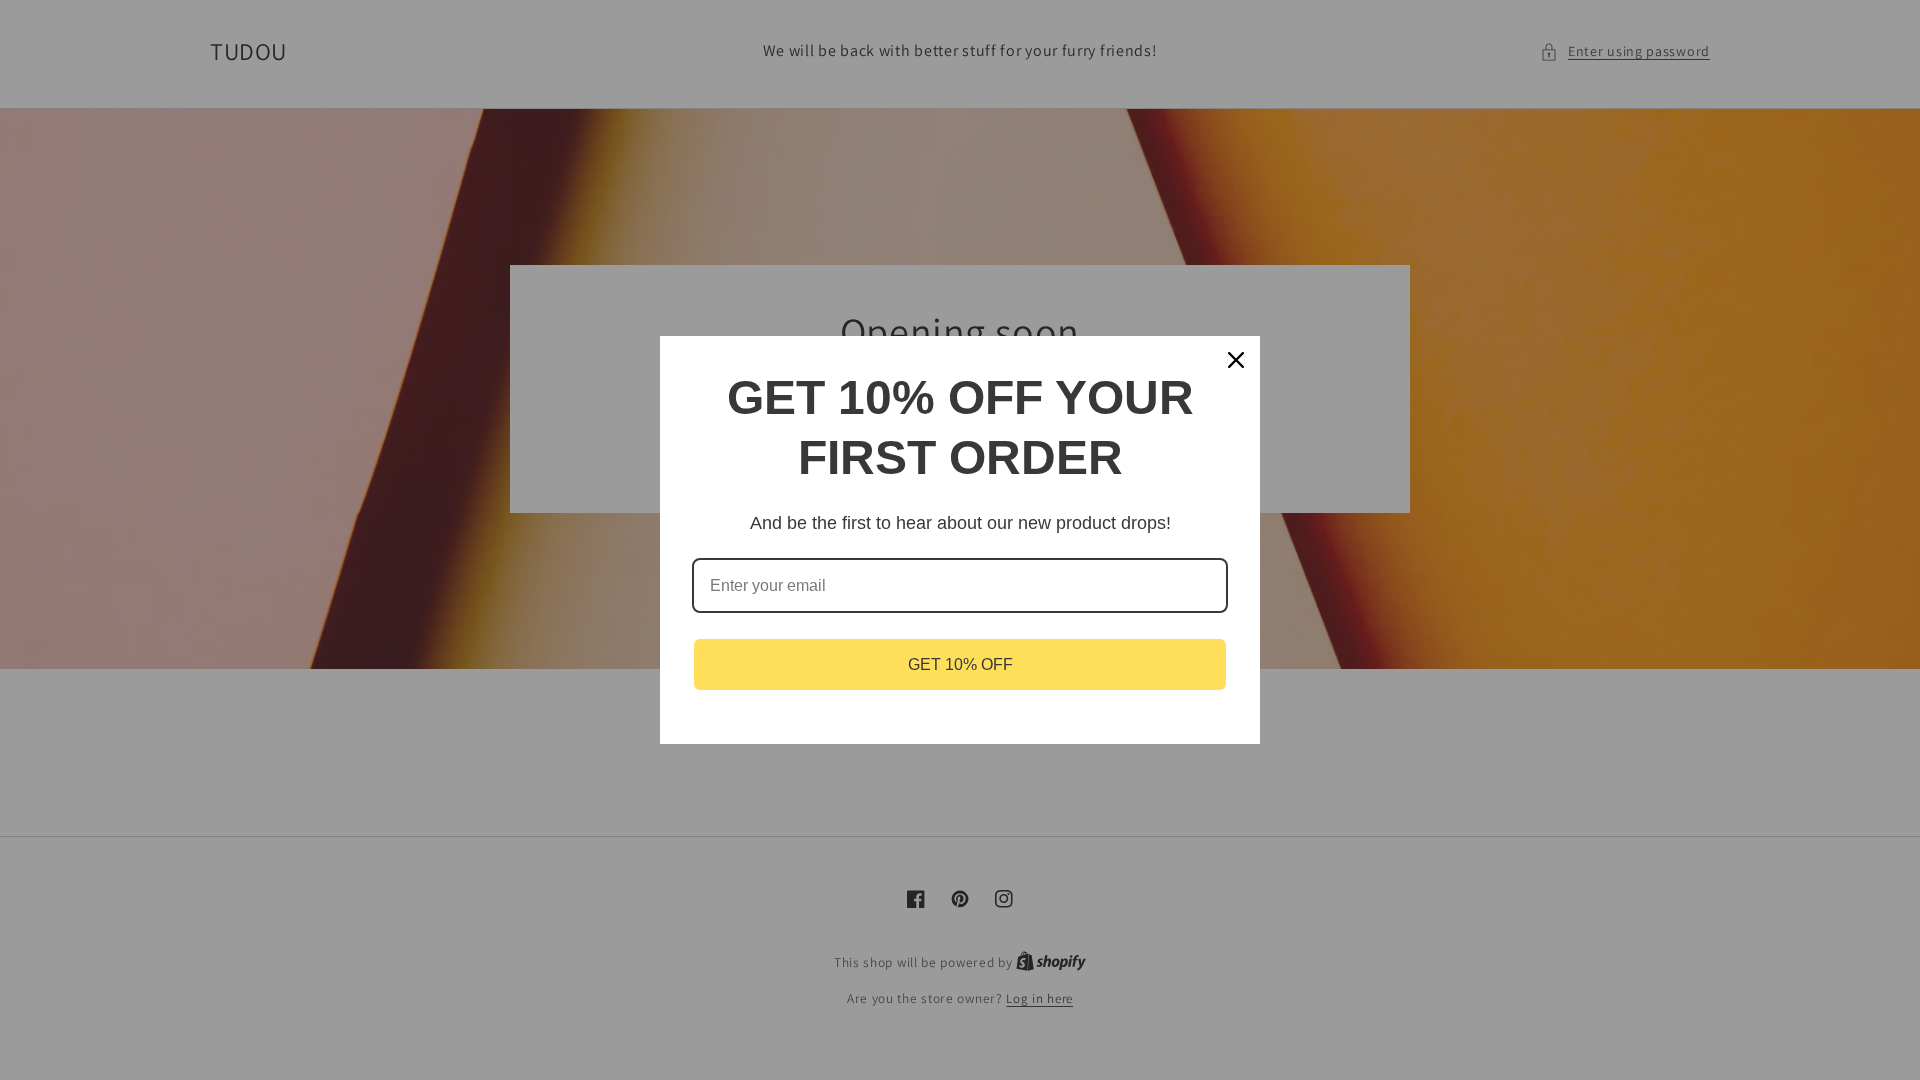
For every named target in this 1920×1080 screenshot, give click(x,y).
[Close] (1236, 360)
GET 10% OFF (960, 664)
